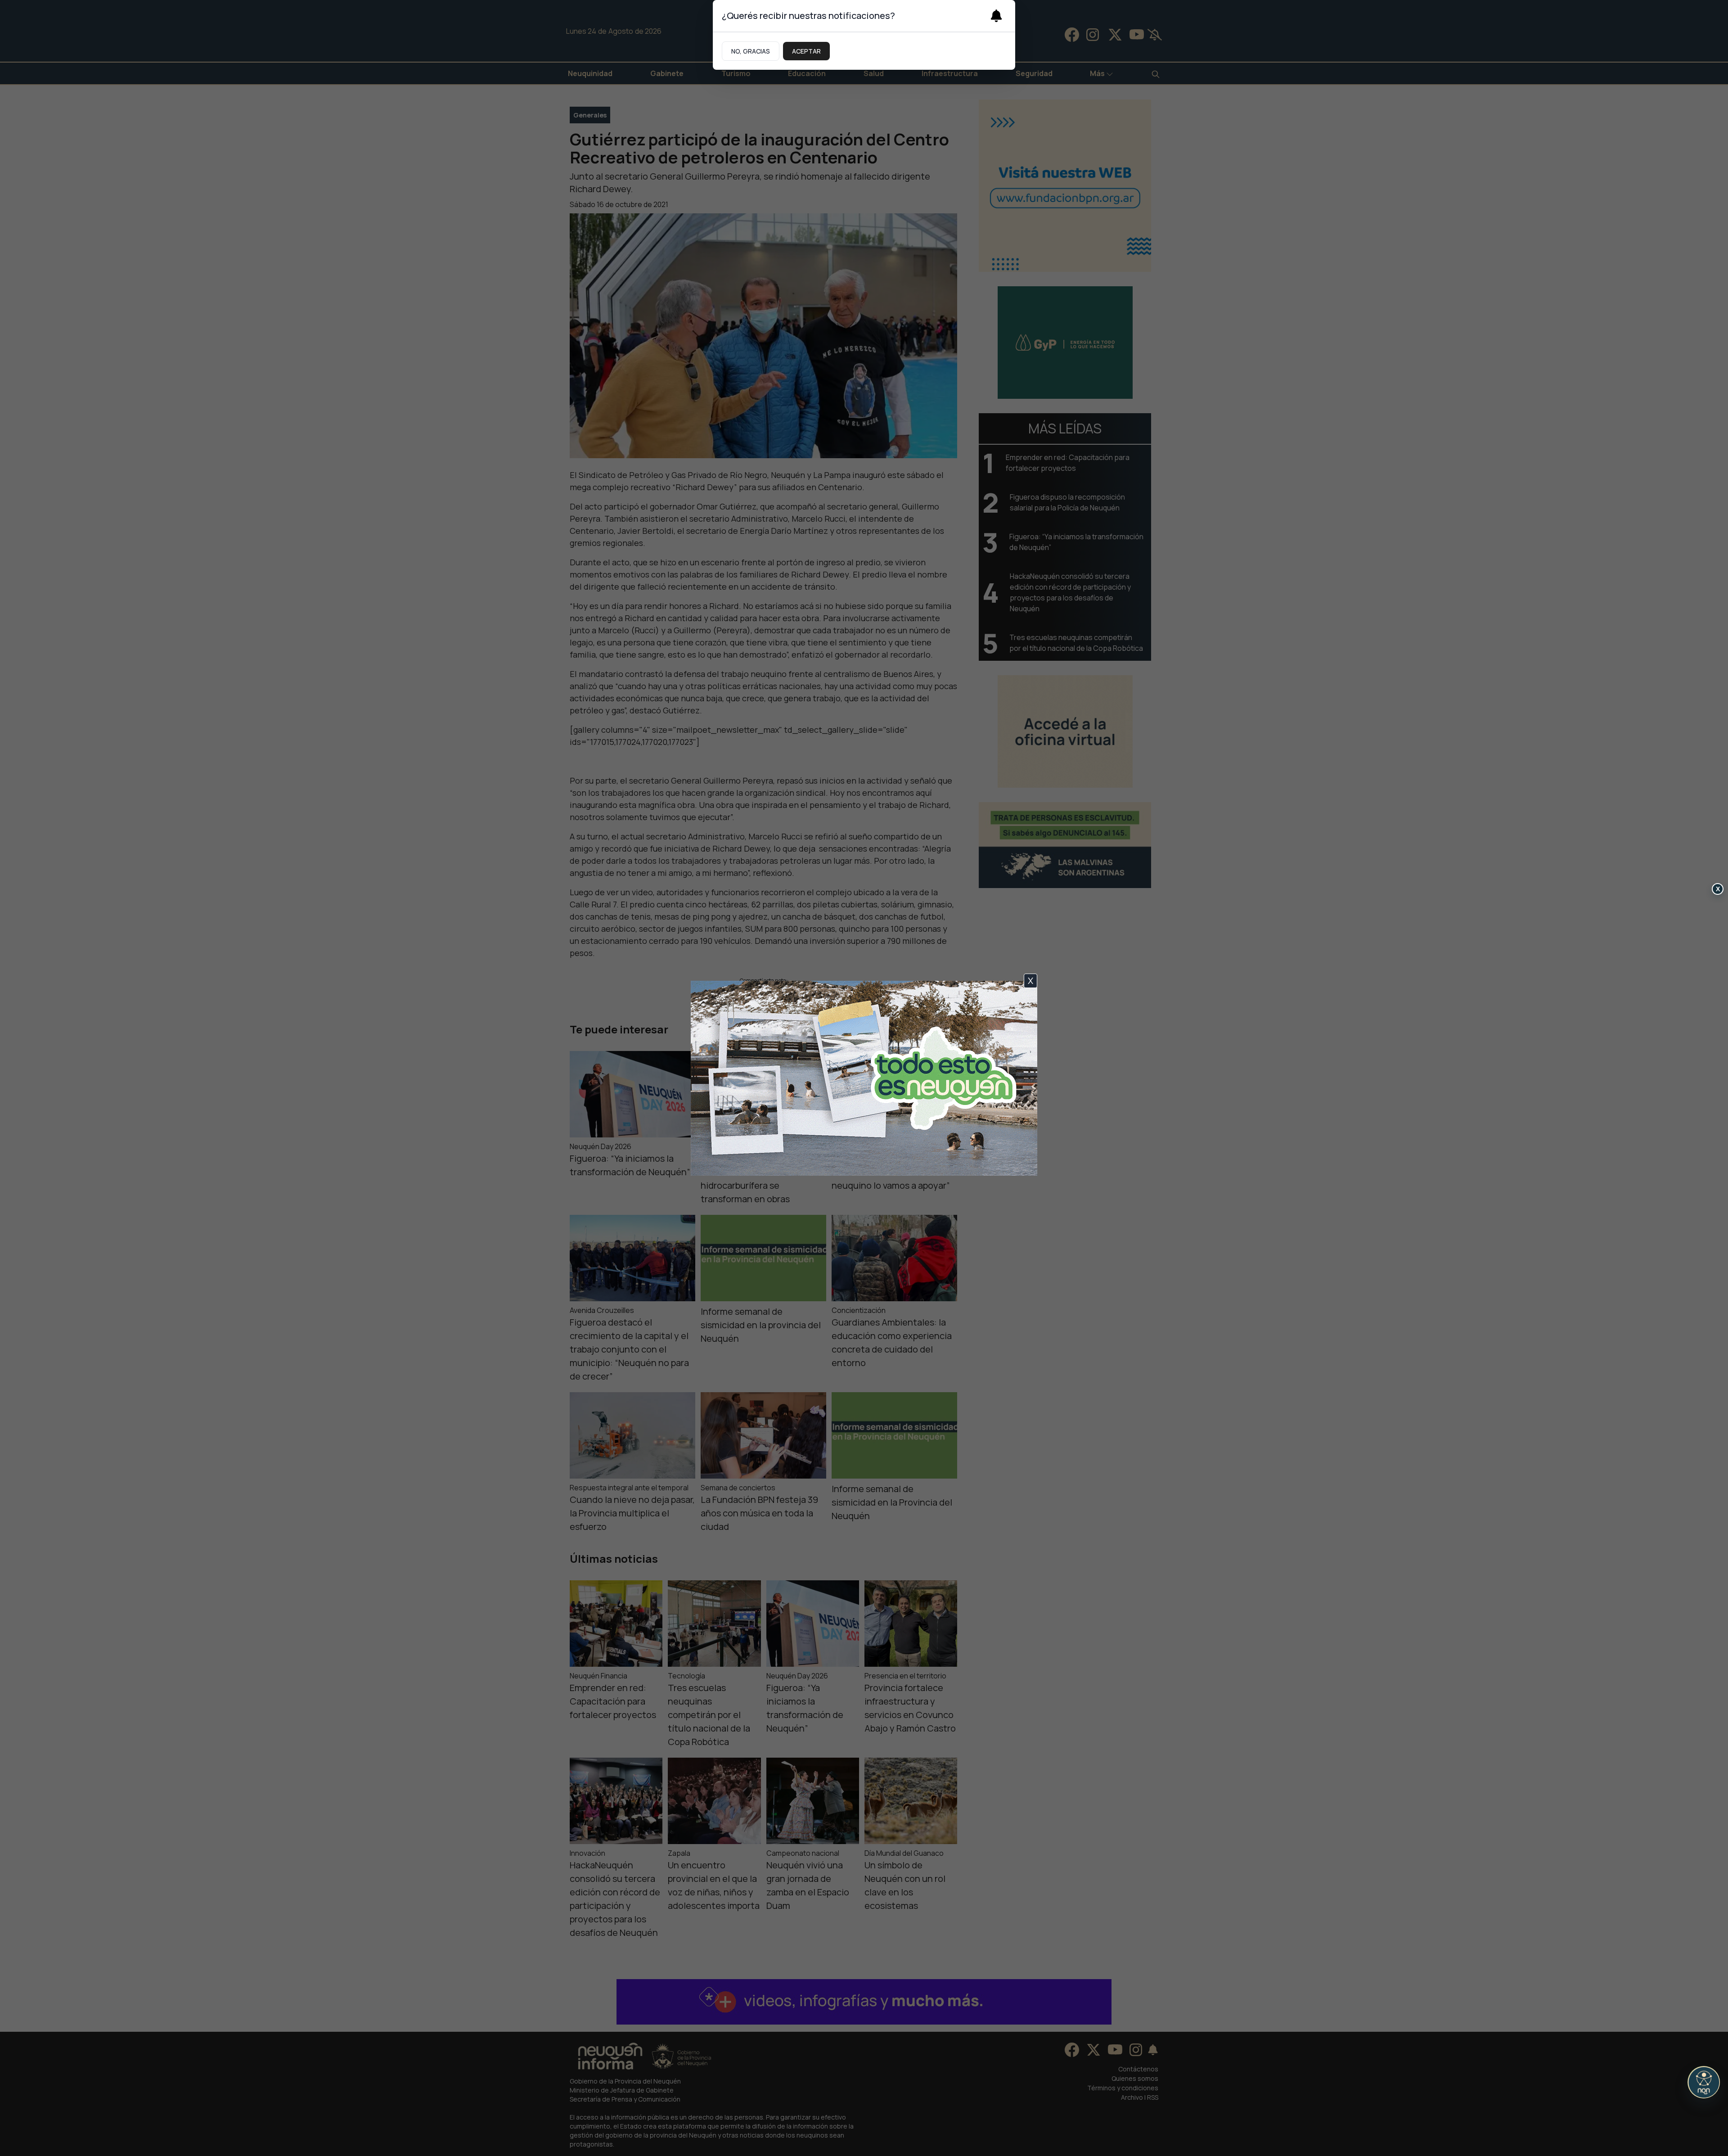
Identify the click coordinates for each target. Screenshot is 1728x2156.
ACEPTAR (806, 51)
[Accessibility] (1704, 2082)
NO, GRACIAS (751, 51)
